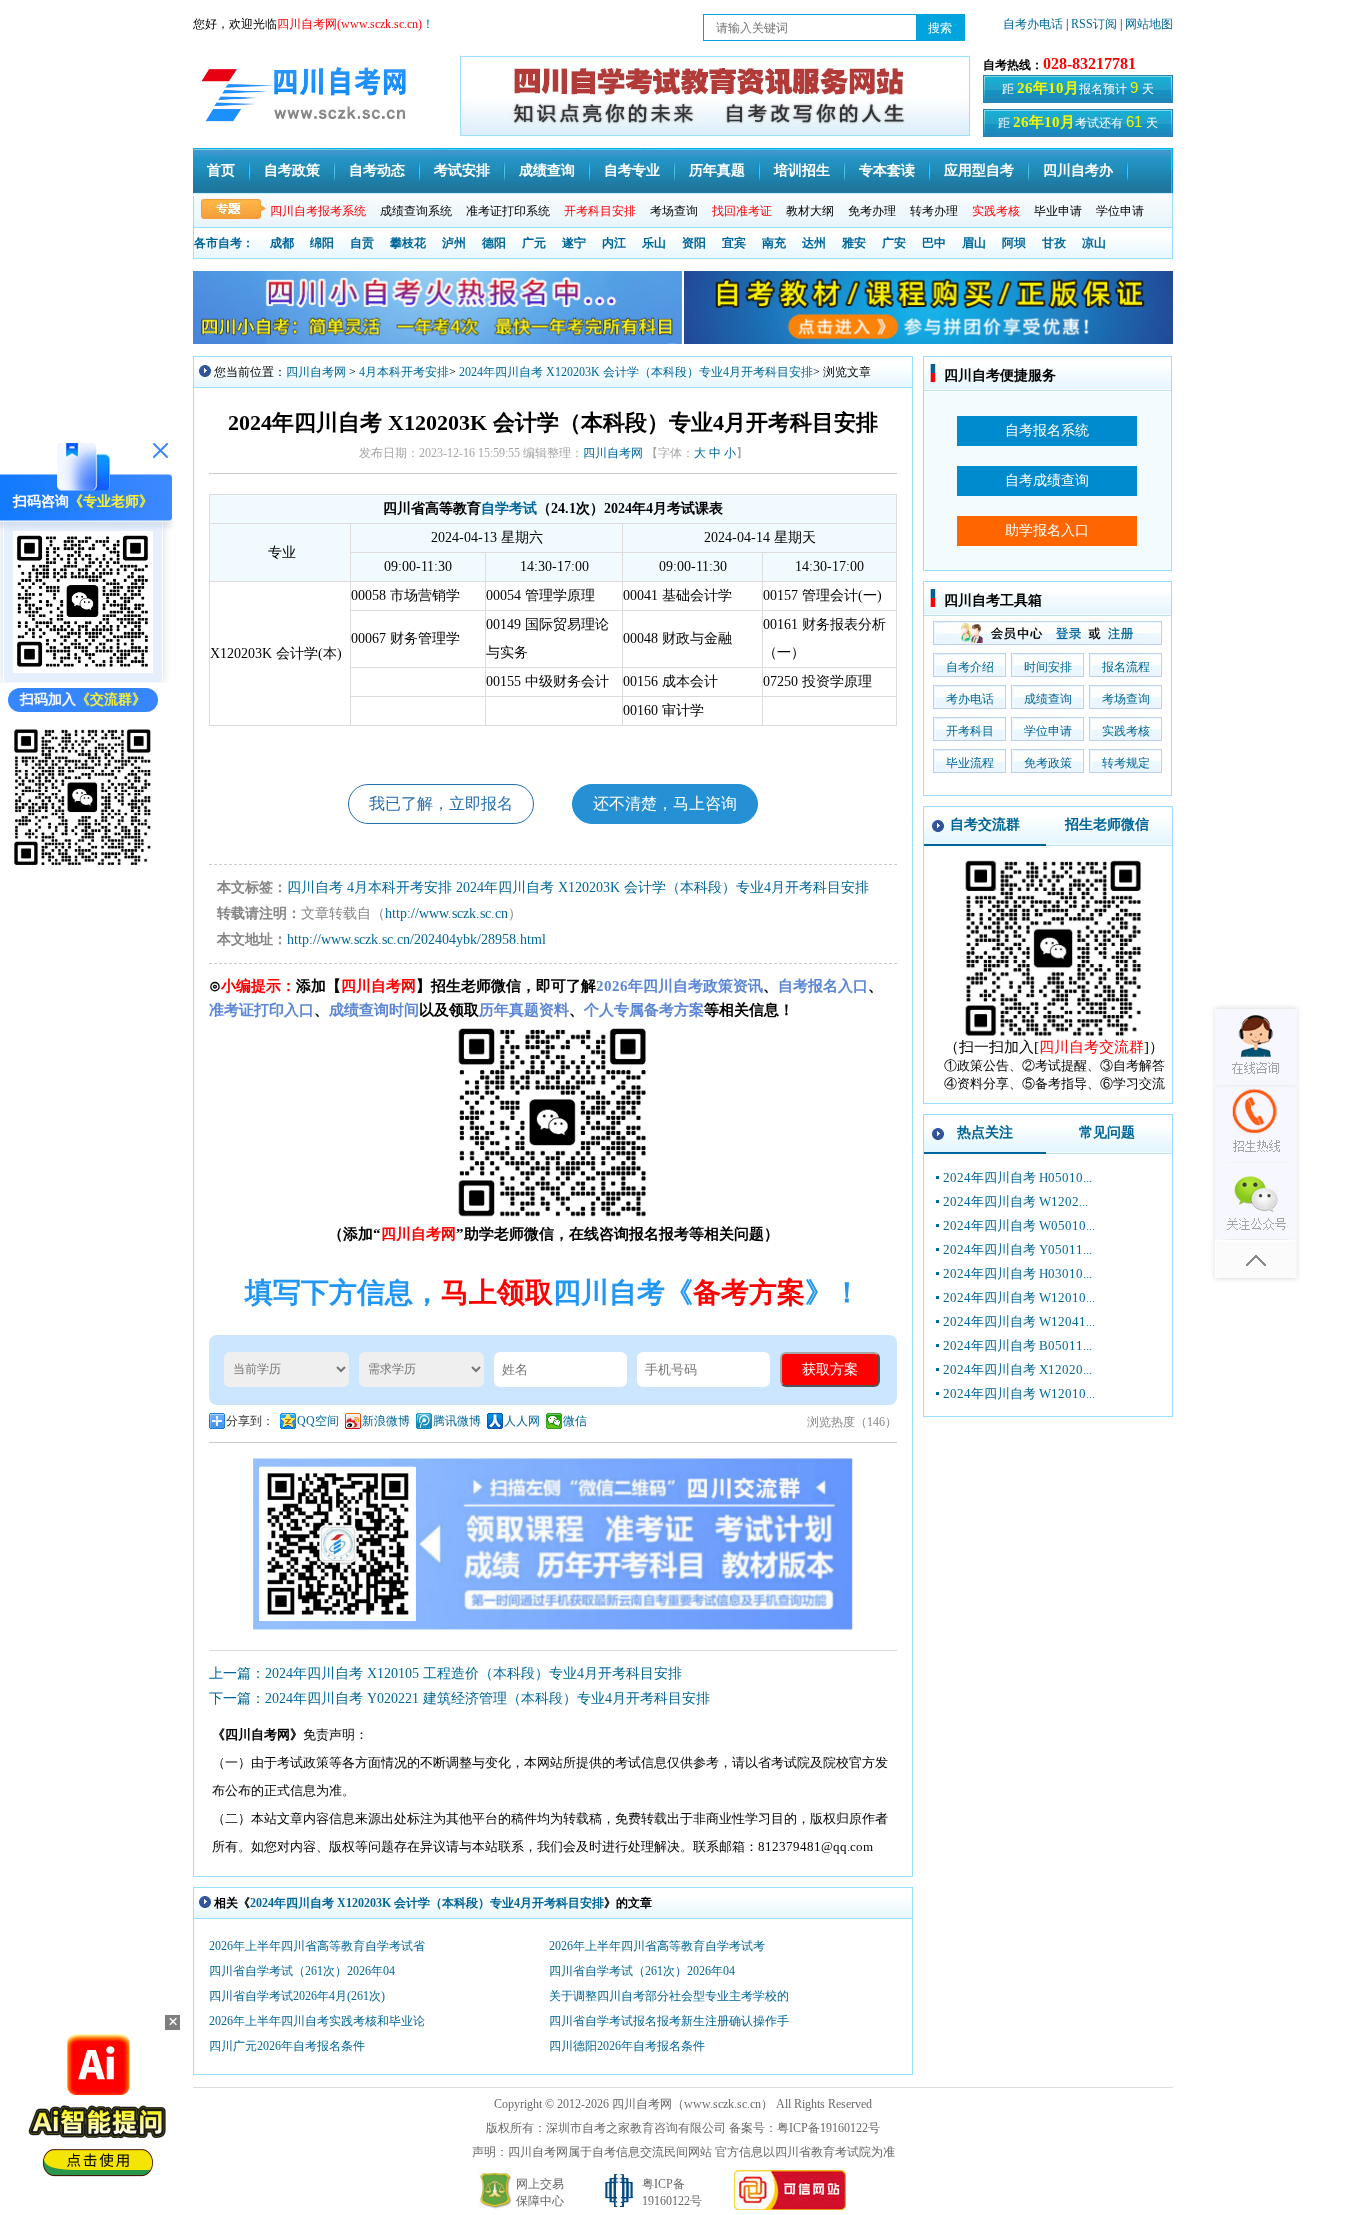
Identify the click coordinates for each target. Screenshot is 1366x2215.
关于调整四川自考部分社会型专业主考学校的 (669, 1996)
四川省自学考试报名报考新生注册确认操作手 (669, 2021)
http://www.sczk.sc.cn (446, 913)
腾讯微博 (457, 1421)
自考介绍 (970, 667)
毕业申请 (1058, 211)
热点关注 (985, 1132)
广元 (534, 243)
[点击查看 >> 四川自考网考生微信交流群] (83, 862)
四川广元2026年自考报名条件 (287, 2046)
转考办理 (934, 211)
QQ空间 (318, 1421)
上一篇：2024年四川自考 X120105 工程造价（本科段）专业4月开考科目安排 (445, 1673)
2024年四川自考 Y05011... (1017, 1249)
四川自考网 (316, 372)
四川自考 (315, 887)
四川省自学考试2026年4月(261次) (297, 1996)
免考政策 (1048, 763)
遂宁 (574, 243)
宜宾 (734, 243)
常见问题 (1107, 1132)
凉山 (1094, 243)
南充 (774, 243)
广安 (894, 243)
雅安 (854, 243)
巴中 (934, 243)
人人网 (522, 1421)
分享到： (250, 1421)
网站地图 (1149, 24)
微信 (575, 1421)
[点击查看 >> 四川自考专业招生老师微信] (83, 668)
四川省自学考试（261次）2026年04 (302, 1971)
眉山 (974, 243)
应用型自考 (979, 170)
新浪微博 (386, 1421)
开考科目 (970, 731)
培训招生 (802, 170)
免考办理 (872, 211)
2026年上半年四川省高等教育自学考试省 (317, 1946)
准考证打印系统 (508, 211)
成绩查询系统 (416, 211)
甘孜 (1054, 243)
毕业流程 (970, 763)
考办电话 (970, 699)
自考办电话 (1033, 24)
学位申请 (1120, 211)
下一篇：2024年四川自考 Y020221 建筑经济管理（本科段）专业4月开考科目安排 (459, 1698)
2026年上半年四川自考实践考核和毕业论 (317, 2021)
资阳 (694, 243)
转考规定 (1126, 763)
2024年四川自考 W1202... (1015, 1201)
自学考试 (509, 508)
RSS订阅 (1095, 24)
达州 (814, 243)
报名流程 (1126, 667)
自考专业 (632, 170)
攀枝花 (408, 243)
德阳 (494, 243)
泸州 (454, 243)
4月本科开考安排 (404, 372)
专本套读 (887, 170)
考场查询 (674, 211)
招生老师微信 (1107, 824)
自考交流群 (985, 824)
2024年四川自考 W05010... (1019, 1225)
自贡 (362, 243)
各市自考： (224, 243)
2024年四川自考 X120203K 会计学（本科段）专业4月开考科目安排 (636, 372)
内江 (614, 243)
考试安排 (462, 170)
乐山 (654, 243)
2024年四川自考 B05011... (1017, 1345)
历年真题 (717, 170)
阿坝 (1014, 243)
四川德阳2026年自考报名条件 (627, 2046)
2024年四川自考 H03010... (1017, 1273)
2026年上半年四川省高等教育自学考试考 (657, 1946)
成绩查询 (547, 170)
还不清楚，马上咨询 (665, 803)
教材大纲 (810, 211)
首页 (221, 170)
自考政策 (292, 170)
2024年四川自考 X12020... (1017, 1369)
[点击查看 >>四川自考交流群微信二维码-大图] (1054, 1033)
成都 (282, 243)
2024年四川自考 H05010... (1017, 1177)
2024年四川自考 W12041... (1019, 1321)
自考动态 (377, 170)
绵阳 (322, 243)
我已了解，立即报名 (441, 803)
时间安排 (1048, 667)
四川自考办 (1078, 170)
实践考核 (1126, 731)
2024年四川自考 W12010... (1019, 1297)
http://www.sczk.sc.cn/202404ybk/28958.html (416, 939)
